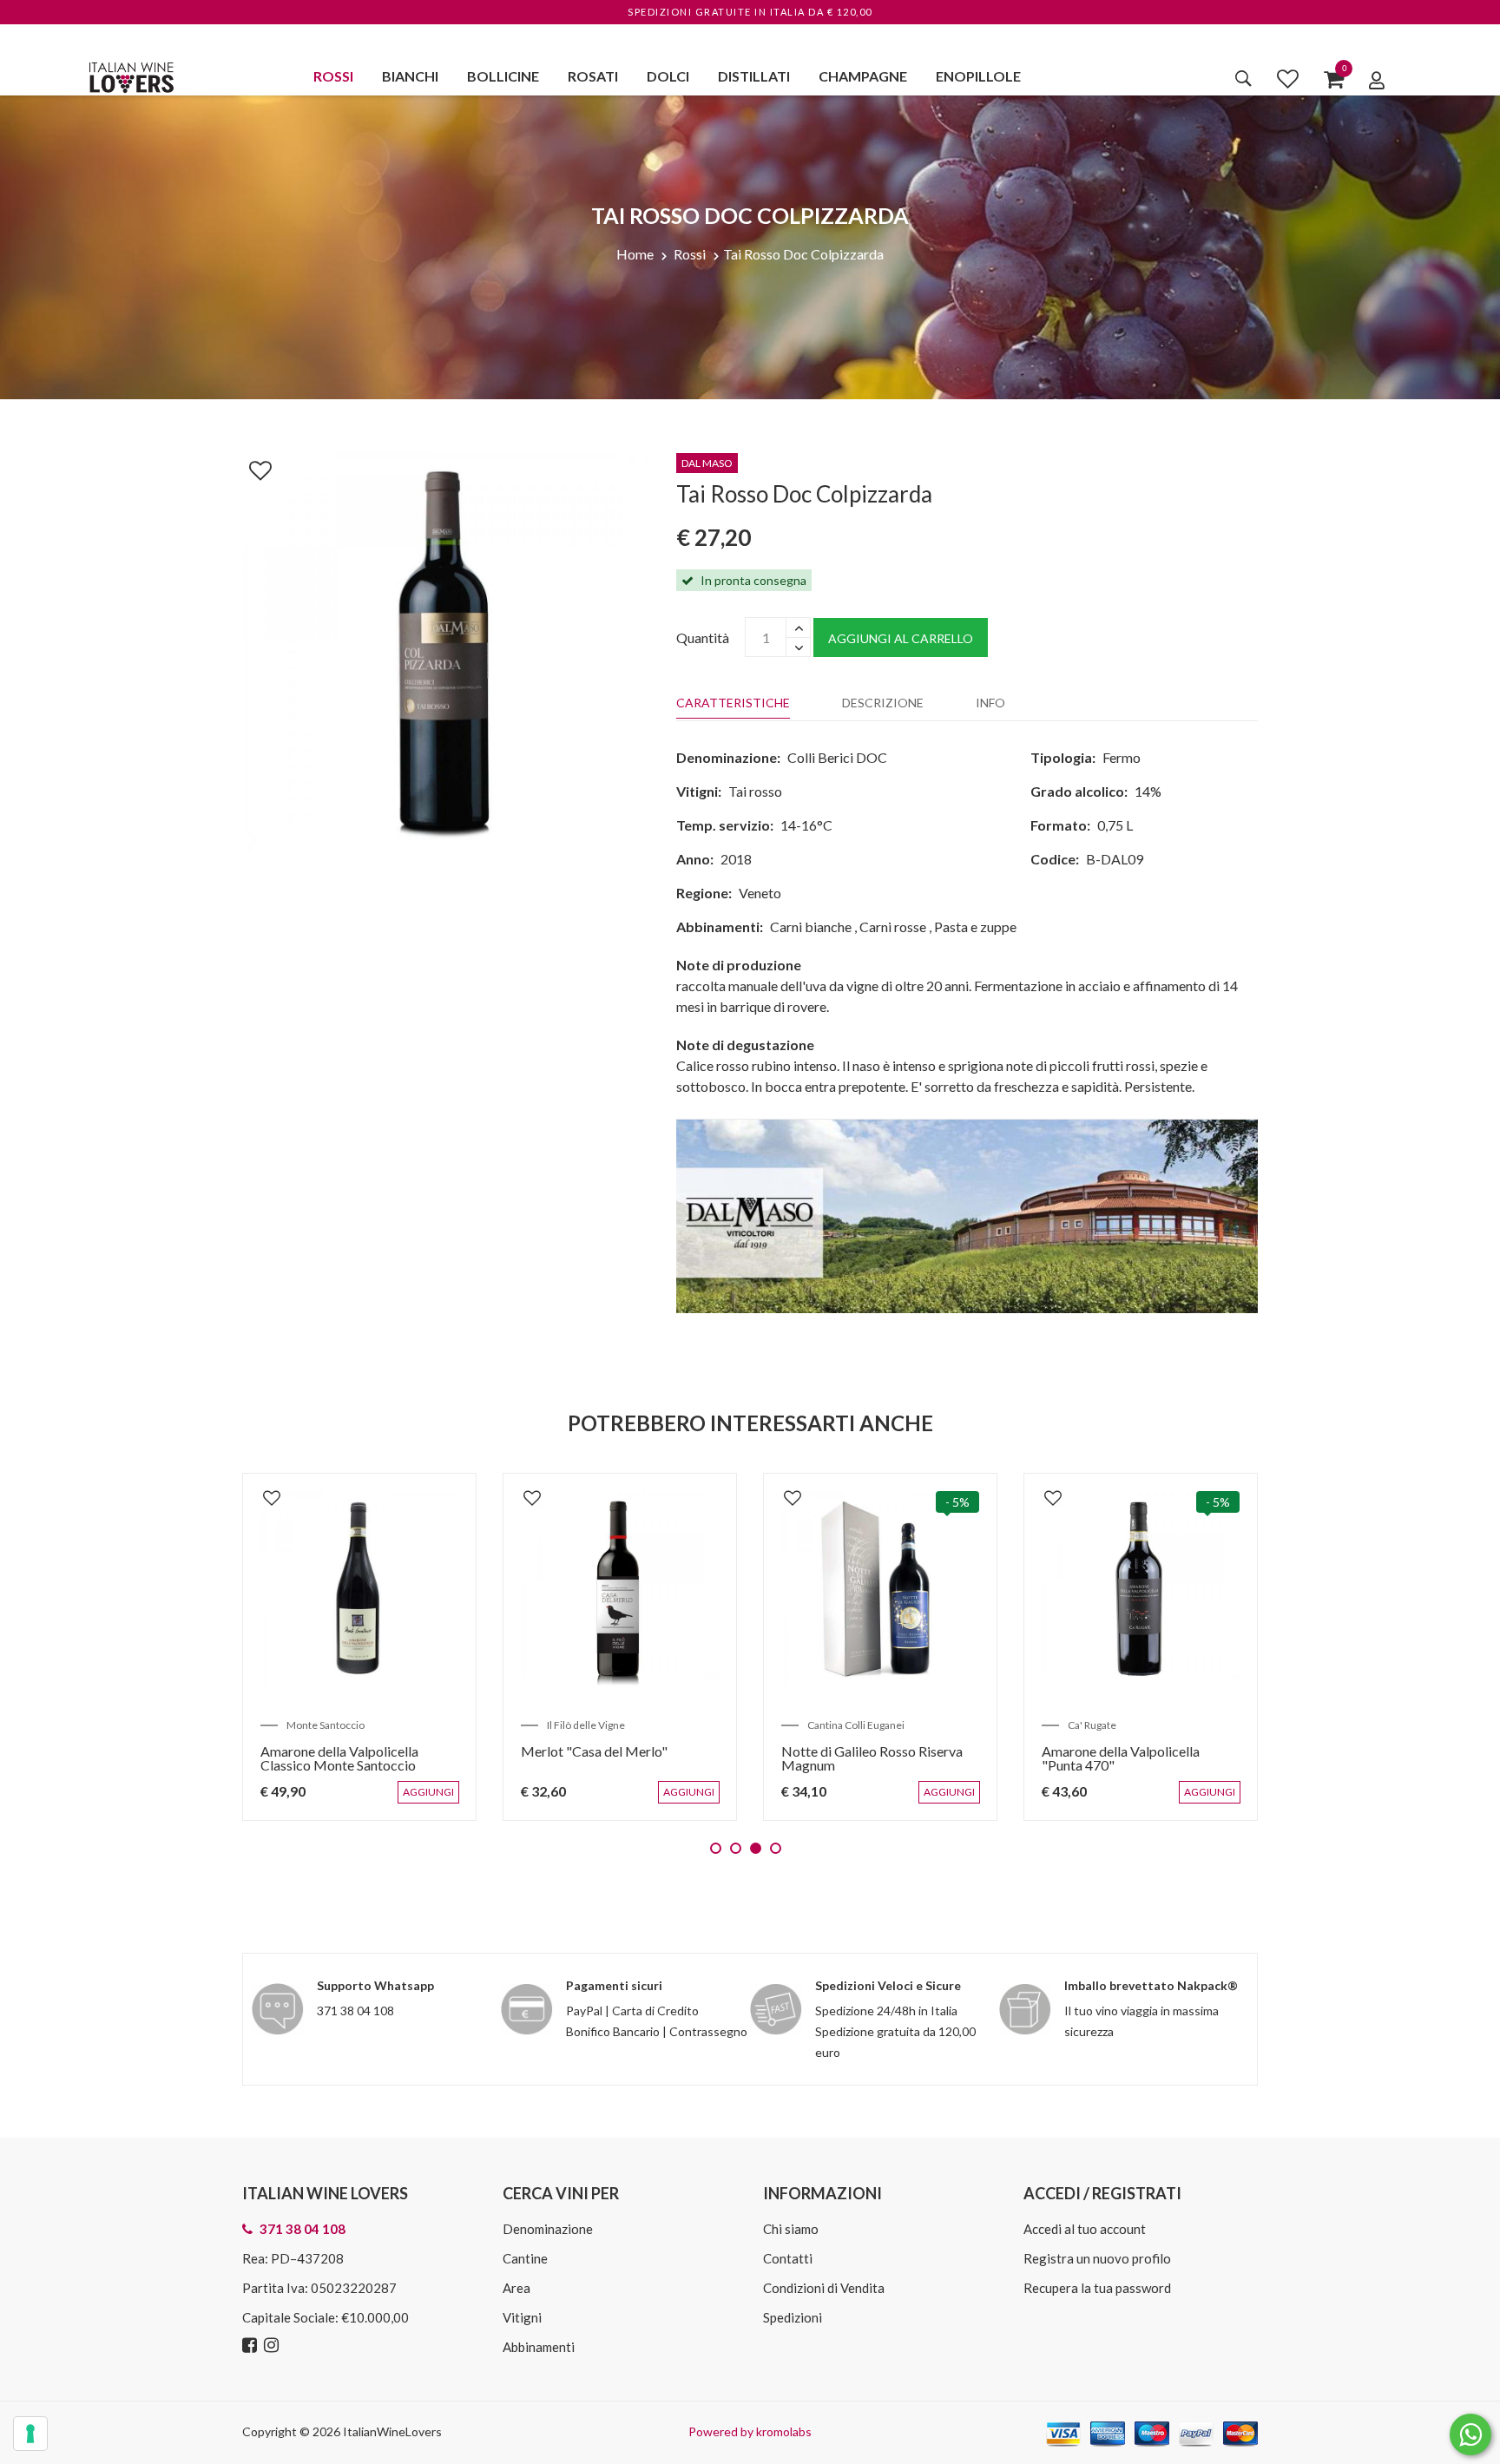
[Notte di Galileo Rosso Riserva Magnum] (880, 1590)
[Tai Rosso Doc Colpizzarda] (446, 653)
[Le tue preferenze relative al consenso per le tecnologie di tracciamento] (30, 2434)
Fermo (1122, 757)
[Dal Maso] (967, 1215)
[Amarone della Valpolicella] (1141, 1590)
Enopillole (978, 76)
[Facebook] (252, 2346)
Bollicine (503, 76)
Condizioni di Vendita (824, 2288)
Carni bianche (811, 926)
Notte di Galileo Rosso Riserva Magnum (872, 1758)
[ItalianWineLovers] (131, 75)
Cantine (525, 2258)
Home (635, 254)
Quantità (703, 637)
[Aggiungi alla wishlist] (252, 467)
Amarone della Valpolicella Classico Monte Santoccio (339, 1758)
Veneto (760, 893)
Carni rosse (893, 926)
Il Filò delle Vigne (586, 1725)
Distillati (754, 76)
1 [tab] (716, 1848)
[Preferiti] (1288, 78)
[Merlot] (620, 1590)
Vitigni (522, 2317)
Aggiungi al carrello (901, 638)
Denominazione (548, 2229)
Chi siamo (791, 2229)
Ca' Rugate (1092, 1725)
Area (516, 2288)
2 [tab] (736, 1848)
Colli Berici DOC (837, 757)
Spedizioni (793, 2317)
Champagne (863, 76)
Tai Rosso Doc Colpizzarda (803, 254)
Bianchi (410, 76)
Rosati (593, 76)
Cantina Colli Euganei (856, 1725)
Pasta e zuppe (975, 926)
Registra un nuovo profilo (1097, 2258)
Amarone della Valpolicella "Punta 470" (1121, 1758)
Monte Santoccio (326, 1725)
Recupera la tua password (1097, 2288)
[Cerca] (1243, 78)
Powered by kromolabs (750, 2431)
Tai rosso (755, 791)
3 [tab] (756, 1848)
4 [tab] (776, 1848)
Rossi (333, 76)
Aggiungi (432, 1801)
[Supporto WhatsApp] (1470, 2438)
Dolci (668, 76)
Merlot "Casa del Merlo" (594, 1751)
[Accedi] (1377, 80)
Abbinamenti (539, 2347)
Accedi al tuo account (1085, 2229)
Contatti (788, 2258)
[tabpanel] (359, 1647)
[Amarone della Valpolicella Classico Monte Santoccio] (359, 1590)
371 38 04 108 (355, 2011)
